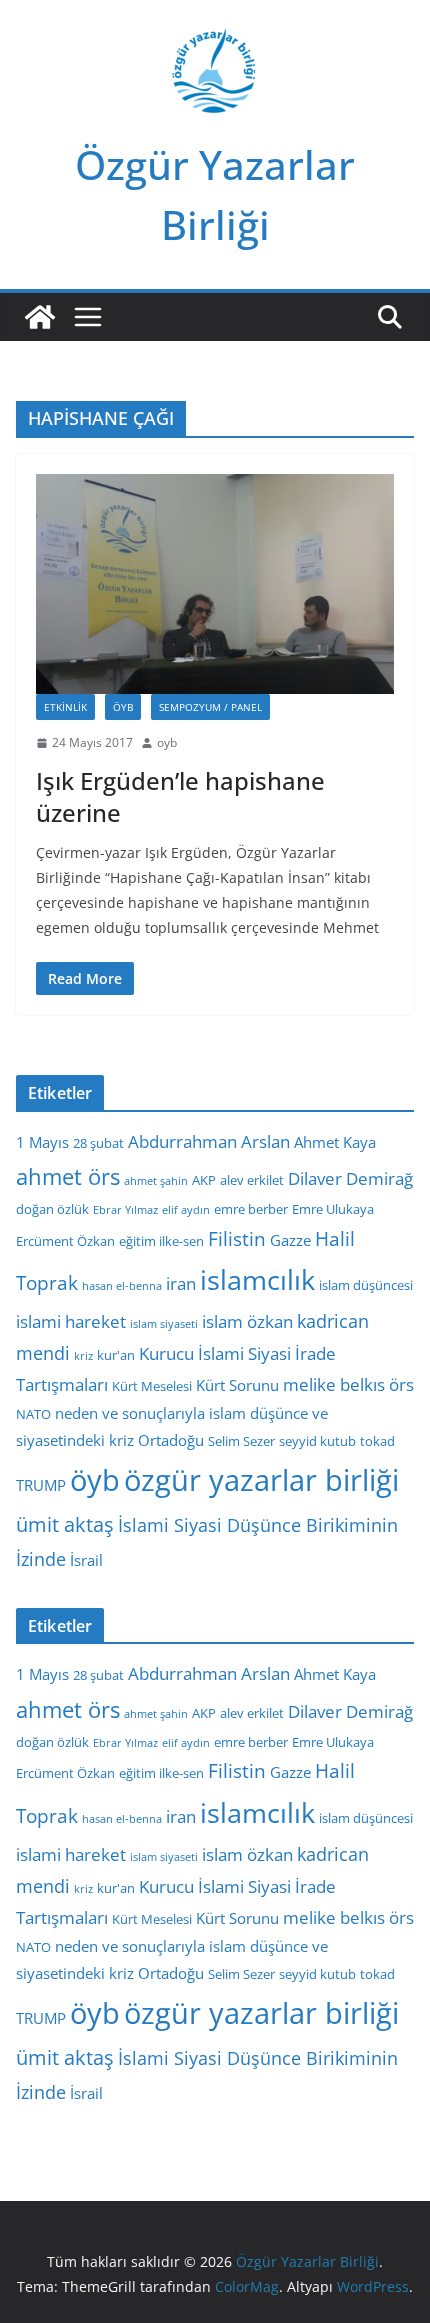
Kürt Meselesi (152, 1386)
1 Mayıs (42, 1142)
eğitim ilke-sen (161, 1241)
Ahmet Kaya (335, 1142)
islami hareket (71, 1321)
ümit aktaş (65, 1524)
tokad (377, 1441)
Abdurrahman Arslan (209, 1141)
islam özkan (247, 1321)
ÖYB (123, 707)
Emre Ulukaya (333, 1209)
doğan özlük (52, 1209)
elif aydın (186, 1210)
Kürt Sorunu (237, 1385)
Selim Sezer (241, 1441)
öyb (95, 1479)
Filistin (237, 1239)
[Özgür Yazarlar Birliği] (40, 317)
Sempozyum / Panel (210, 707)
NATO (33, 1414)
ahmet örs (68, 1176)
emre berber (251, 1209)
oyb (167, 742)
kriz (83, 1356)
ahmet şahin (156, 1181)
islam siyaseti (164, 1324)
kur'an (116, 1355)
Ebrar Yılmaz (125, 1210)
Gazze (290, 1240)
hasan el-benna (122, 1286)
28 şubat (98, 1143)
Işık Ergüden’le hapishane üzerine (180, 796)
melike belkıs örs (348, 1384)
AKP (204, 1180)
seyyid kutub (317, 1441)
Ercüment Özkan (65, 1241)
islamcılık (257, 1279)
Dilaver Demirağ (350, 1178)
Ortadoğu (171, 1440)
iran (181, 1283)
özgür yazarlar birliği (261, 1480)
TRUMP (41, 1485)
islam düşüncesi (366, 1285)
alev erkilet (252, 1180)
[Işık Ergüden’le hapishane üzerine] (215, 583)
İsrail (86, 1560)
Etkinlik (65, 707)
